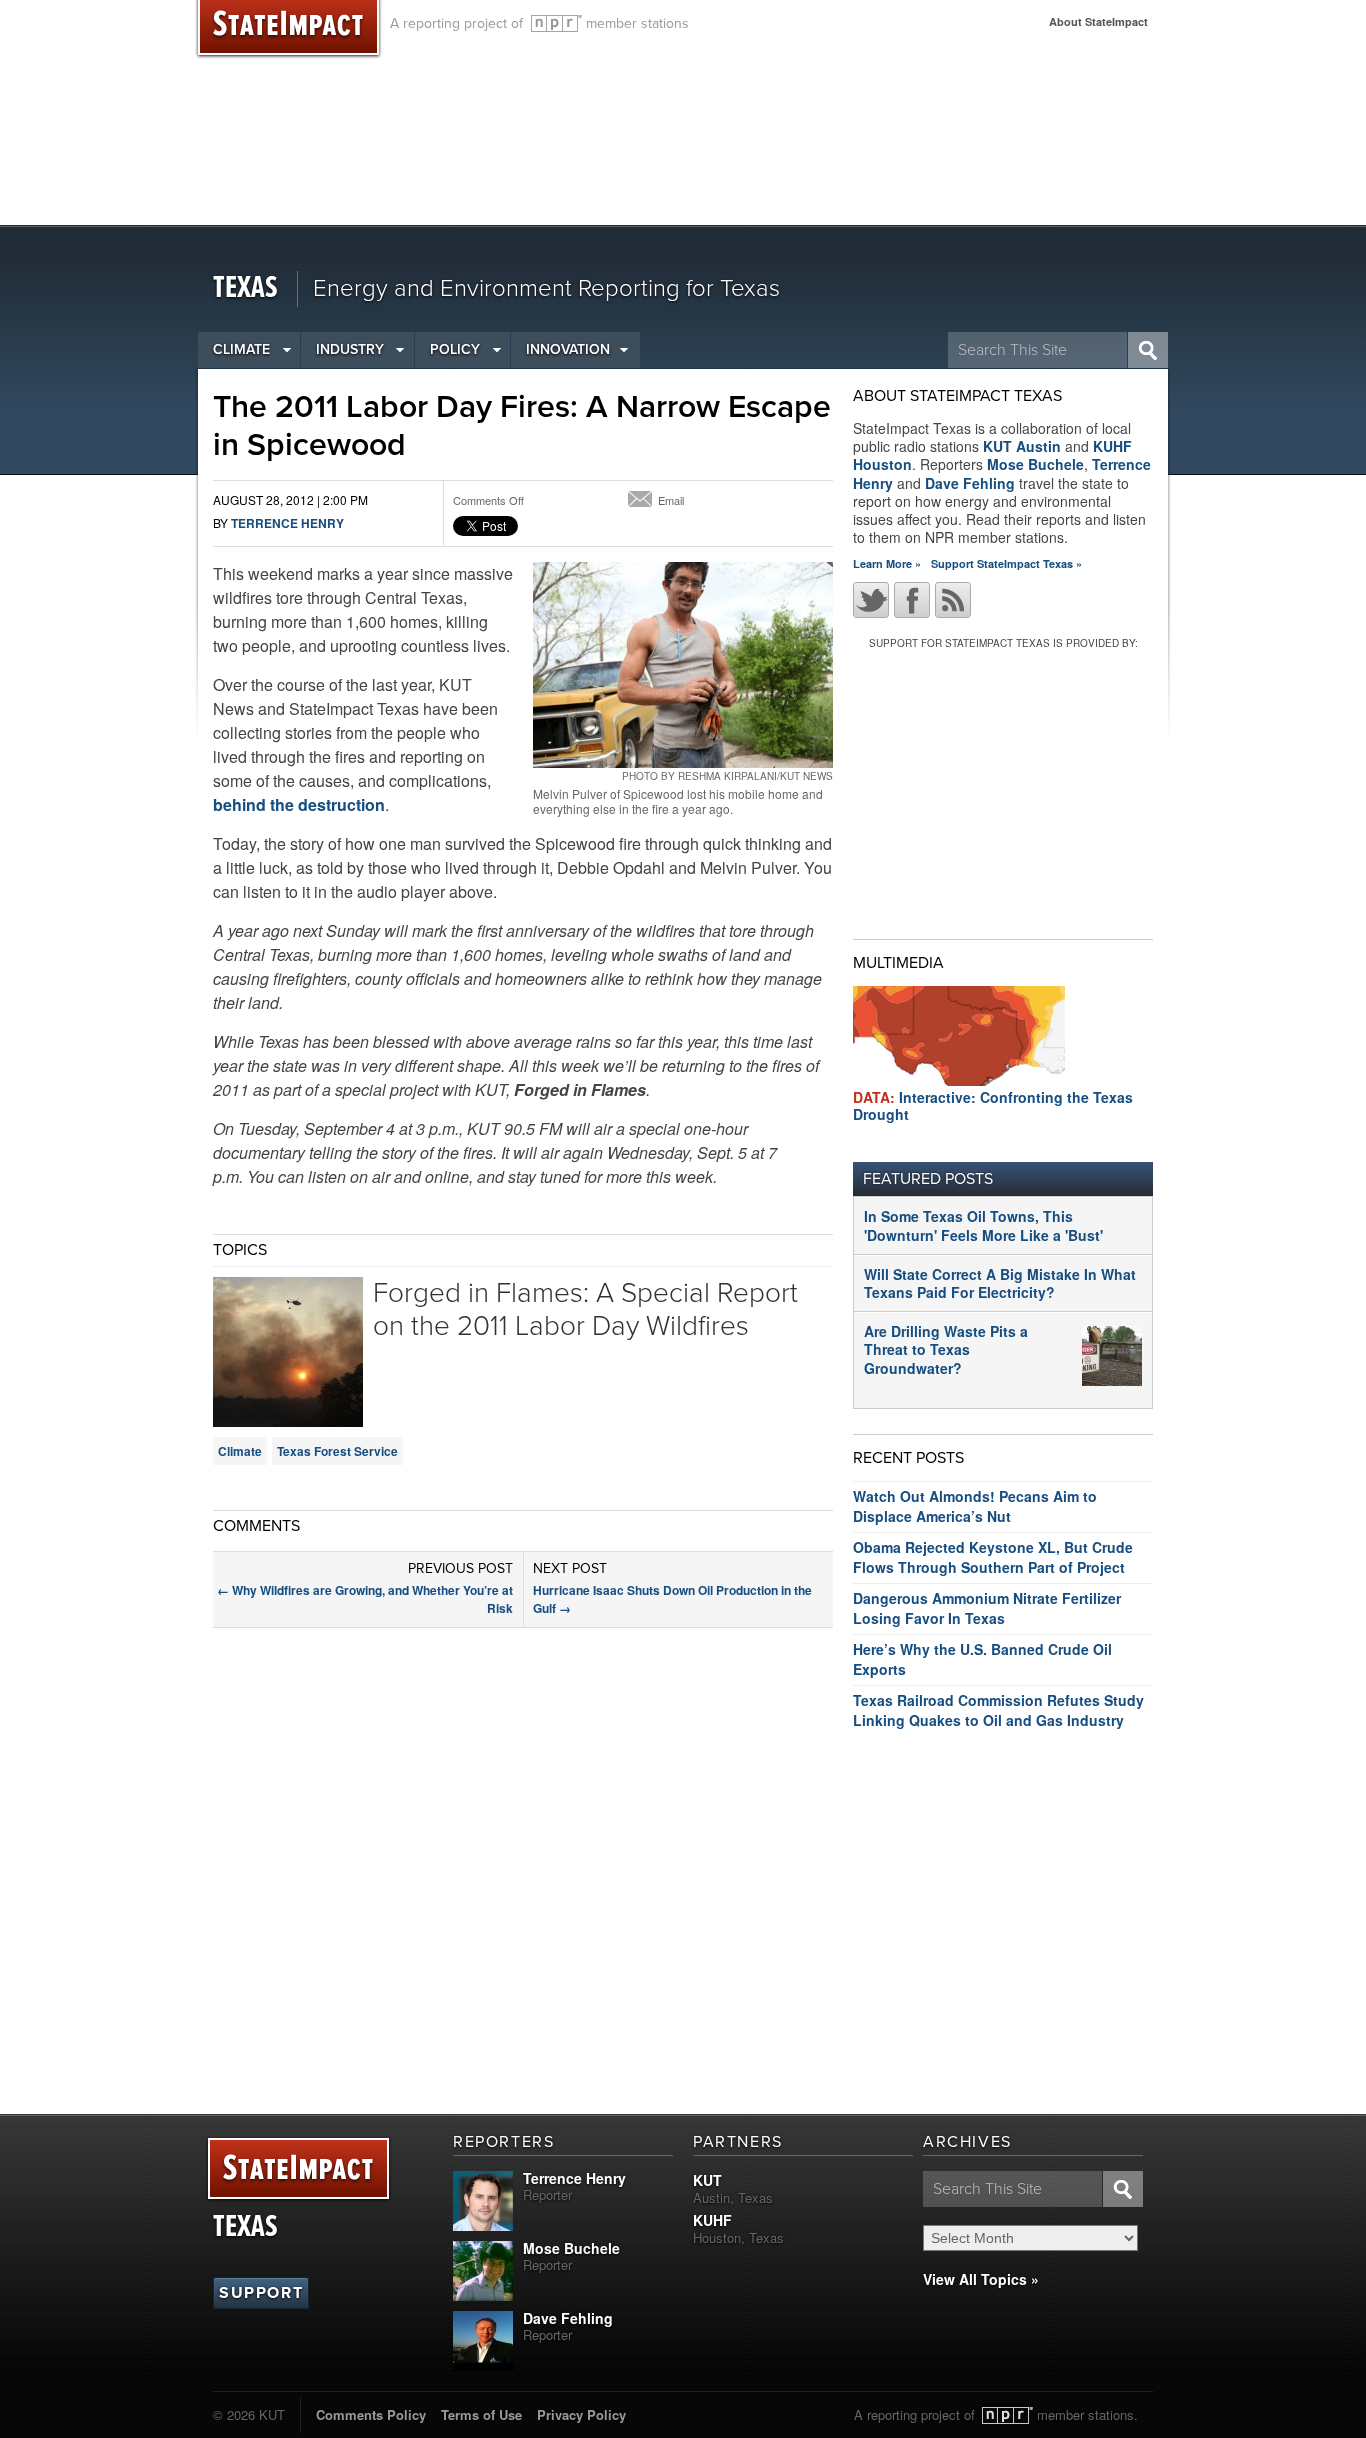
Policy (455, 349)
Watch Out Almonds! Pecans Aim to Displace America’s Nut (975, 1506)
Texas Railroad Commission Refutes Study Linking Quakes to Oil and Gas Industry (998, 1710)
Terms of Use (481, 2414)
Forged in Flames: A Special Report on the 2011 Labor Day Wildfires (585, 1310)
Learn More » (887, 563)
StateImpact (298, 2169)
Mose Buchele (1035, 464)
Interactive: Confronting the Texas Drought (993, 1105)
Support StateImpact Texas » (1006, 563)
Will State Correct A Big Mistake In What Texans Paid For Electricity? (1000, 1283)
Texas (245, 288)
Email (671, 500)
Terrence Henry (287, 523)
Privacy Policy (581, 2414)
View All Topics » (981, 2279)
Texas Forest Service (337, 1451)
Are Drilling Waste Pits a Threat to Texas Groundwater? (946, 1349)
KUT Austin (1022, 446)
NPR (556, 23)
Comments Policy (371, 2414)
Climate (241, 349)
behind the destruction (299, 804)
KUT (707, 2180)
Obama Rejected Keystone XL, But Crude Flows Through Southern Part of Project (993, 1557)
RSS (953, 600)
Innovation (568, 349)
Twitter (871, 600)
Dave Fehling (970, 483)
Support (261, 2293)
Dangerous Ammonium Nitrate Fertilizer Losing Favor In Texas (987, 1608)
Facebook (912, 600)
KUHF (712, 2220)
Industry (350, 349)
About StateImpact (1098, 21)
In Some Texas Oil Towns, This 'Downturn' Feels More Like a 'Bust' (983, 1225)
